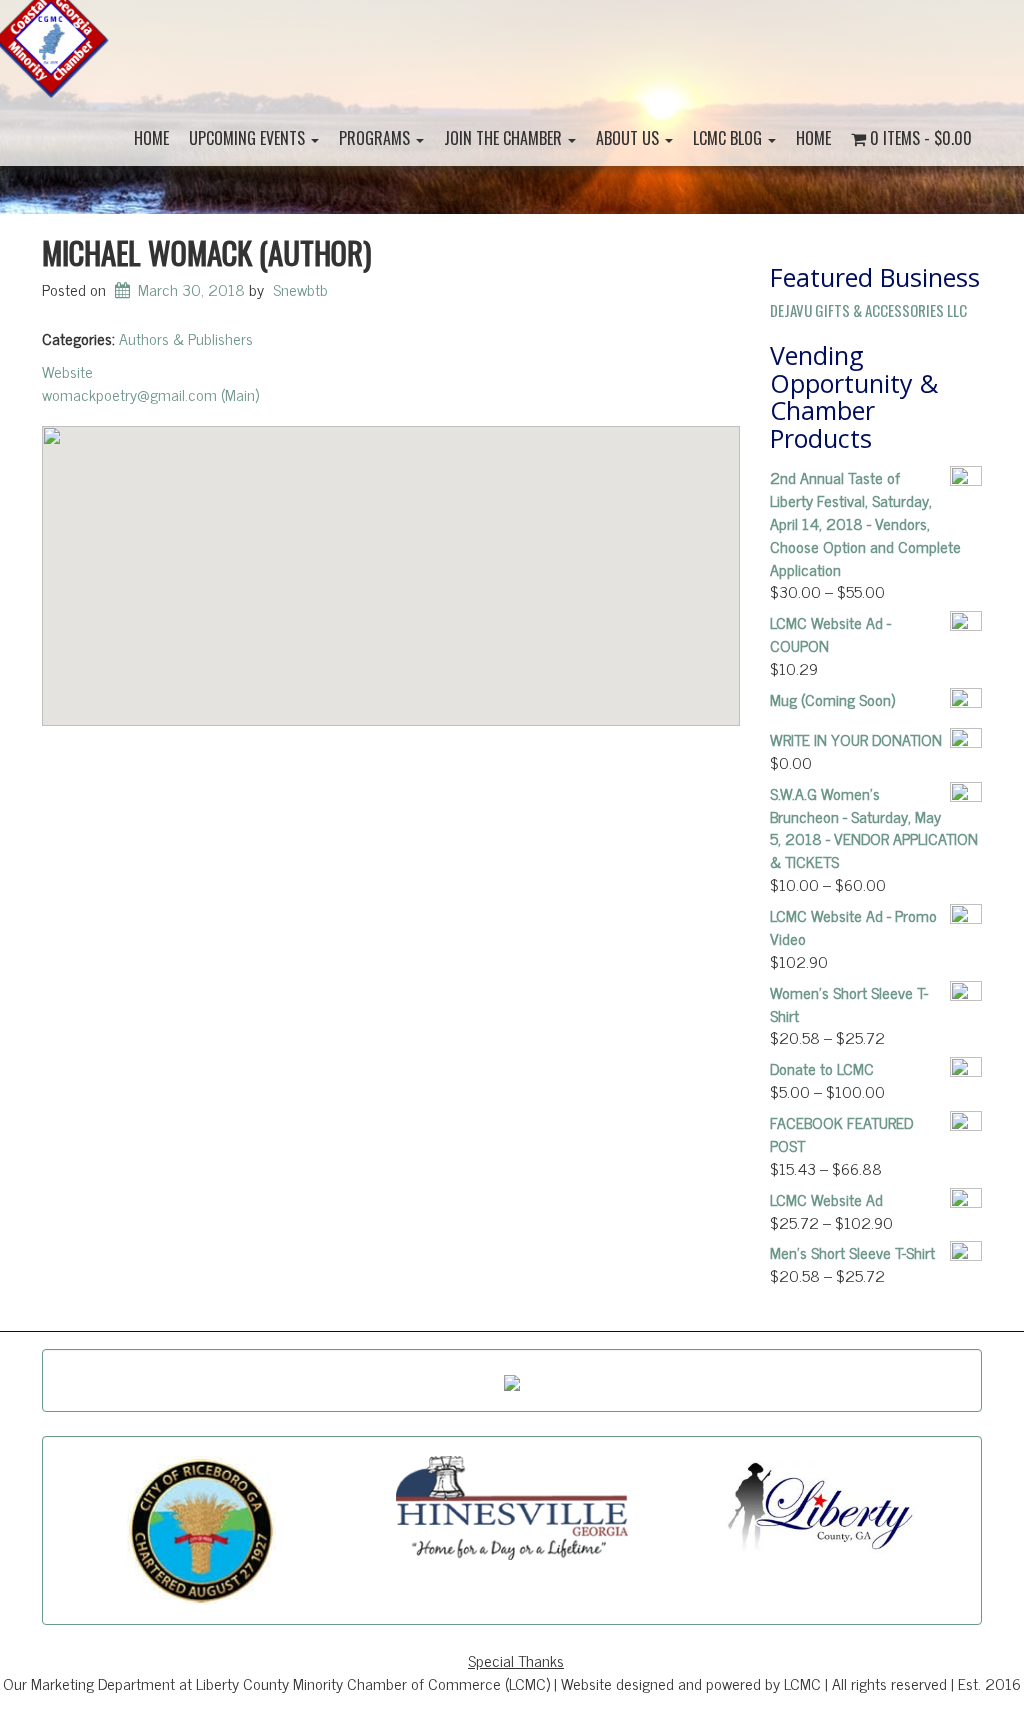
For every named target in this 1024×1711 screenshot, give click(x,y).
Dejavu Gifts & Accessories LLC (868, 310)
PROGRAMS (376, 138)
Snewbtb (300, 289)
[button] (391, 564)
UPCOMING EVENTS (249, 138)
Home (151, 138)
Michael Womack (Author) (206, 251)
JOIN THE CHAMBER (505, 138)
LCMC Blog (729, 138)
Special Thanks (516, 1660)
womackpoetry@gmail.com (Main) (150, 394)
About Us (629, 138)
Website (67, 371)
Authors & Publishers (186, 338)
